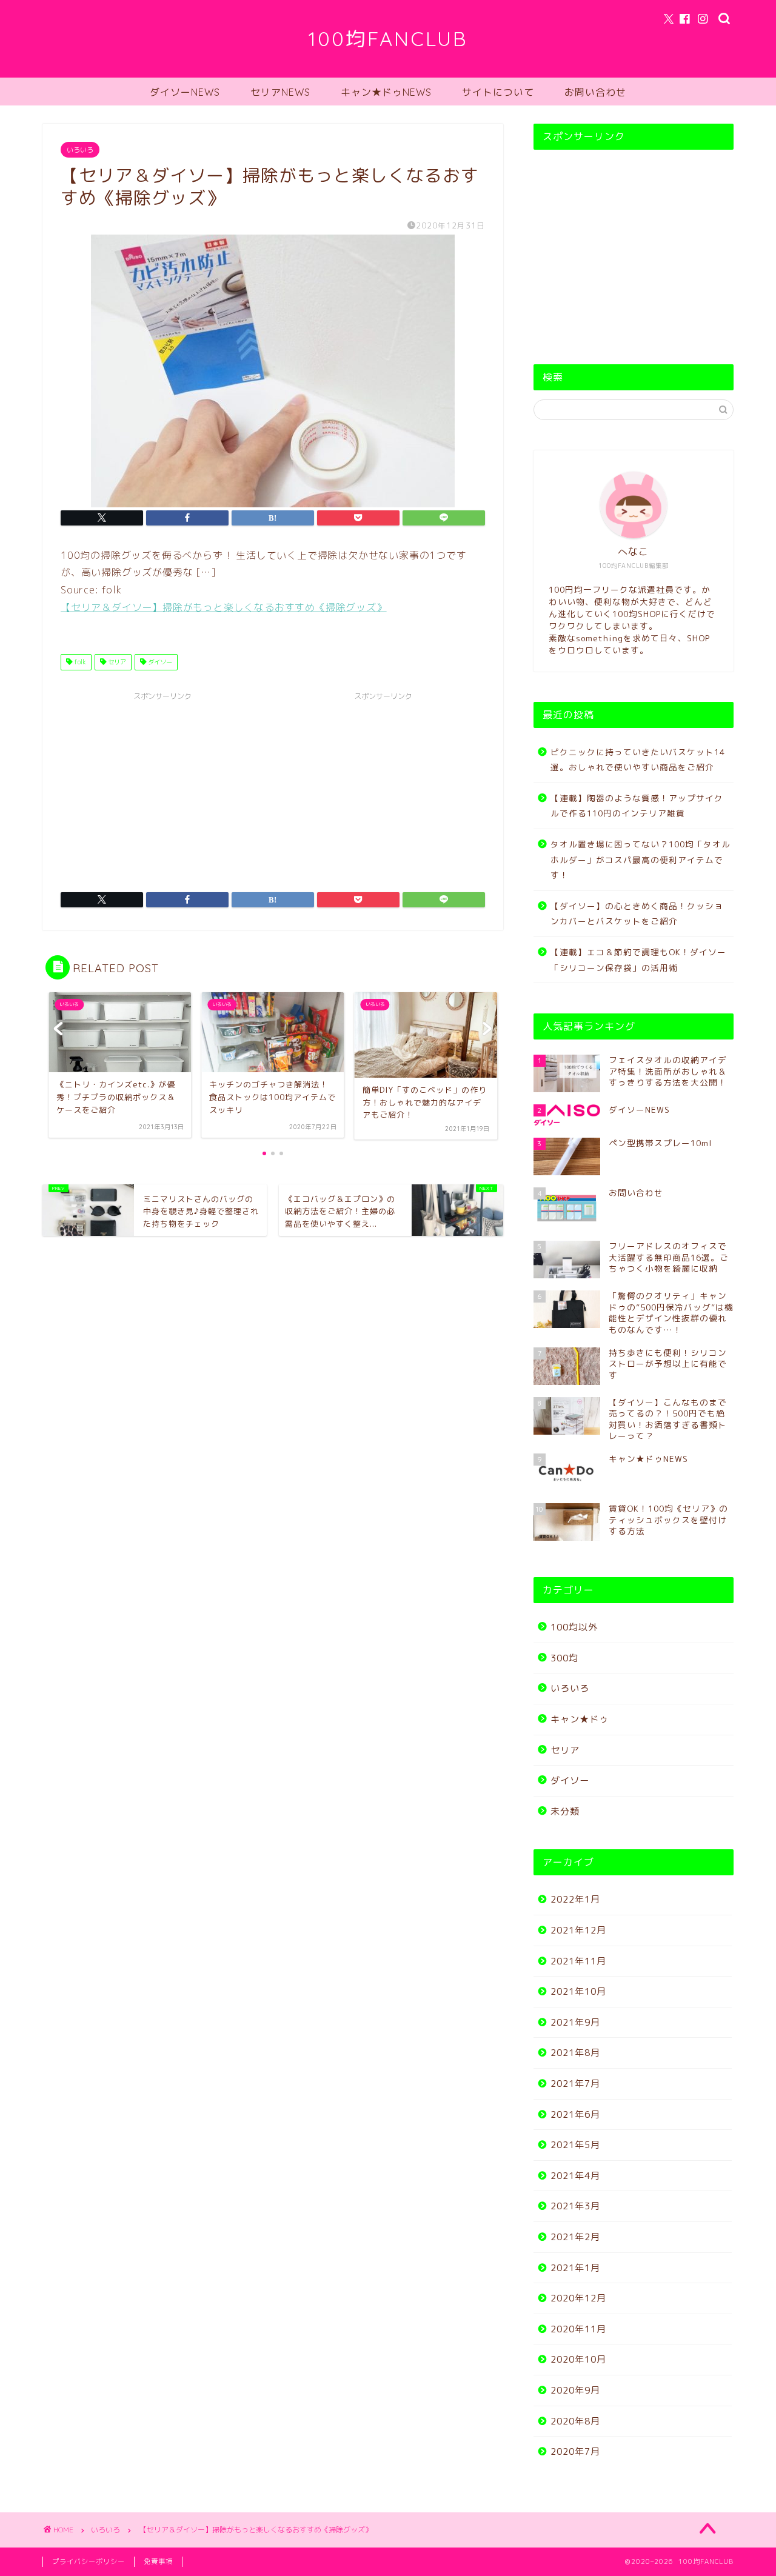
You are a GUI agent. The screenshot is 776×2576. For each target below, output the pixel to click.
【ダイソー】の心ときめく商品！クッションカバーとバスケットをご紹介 (637, 914)
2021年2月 (575, 2237)
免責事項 (158, 2561)
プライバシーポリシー (89, 2561)
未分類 (565, 1811)
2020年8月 (575, 2421)
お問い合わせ (595, 92)
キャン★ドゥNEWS (386, 92)
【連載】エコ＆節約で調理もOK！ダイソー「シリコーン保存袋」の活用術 (638, 960)
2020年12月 (578, 2298)
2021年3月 (575, 2206)
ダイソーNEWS (185, 92)
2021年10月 (578, 1991)
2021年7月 (575, 2084)
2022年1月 (575, 1899)
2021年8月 (575, 2053)
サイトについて (498, 92)
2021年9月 (575, 2022)
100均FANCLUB (388, 38)
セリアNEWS (280, 92)
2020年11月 (578, 2329)
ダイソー (159, 662)
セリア (116, 662)
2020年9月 (575, 2390)
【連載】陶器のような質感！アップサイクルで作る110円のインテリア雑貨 (637, 806)
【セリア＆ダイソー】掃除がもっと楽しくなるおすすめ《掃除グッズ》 (224, 607)
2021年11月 (578, 1961)
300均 (564, 1658)
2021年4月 (575, 2176)
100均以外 (574, 1627)
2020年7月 (575, 2451)
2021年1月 (575, 2268)
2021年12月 (578, 1930)
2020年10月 (578, 2359)
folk (79, 662)
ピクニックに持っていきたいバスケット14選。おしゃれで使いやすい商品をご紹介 (638, 760)
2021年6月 (575, 2114)
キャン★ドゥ (580, 1719)
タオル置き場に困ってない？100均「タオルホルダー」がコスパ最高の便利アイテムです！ (641, 859)
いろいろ (80, 150)
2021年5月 (575, 2145)
